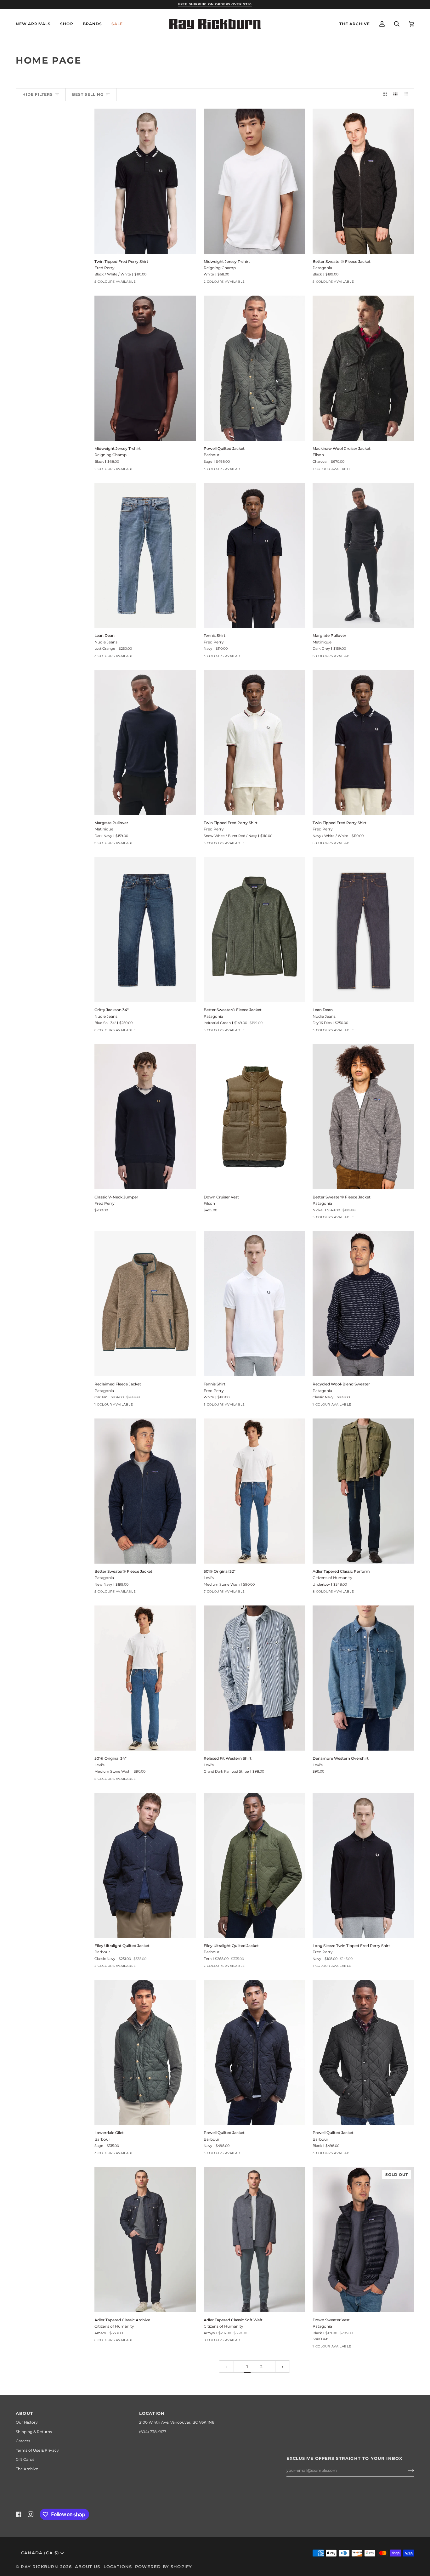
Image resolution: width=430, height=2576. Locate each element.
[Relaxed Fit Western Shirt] (255, 1678)
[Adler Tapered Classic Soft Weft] (255, 2240)
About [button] (24, 2413)
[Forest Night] (339, 658)
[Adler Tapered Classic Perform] (363, 1491)
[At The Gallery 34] (121, 1781)
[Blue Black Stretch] (253, 1593)
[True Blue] (396, 1593)
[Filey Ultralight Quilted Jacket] (145, 1865)
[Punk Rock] (242, 1593)
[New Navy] (351, 283)
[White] (219, 283)
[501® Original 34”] (145, 1678)
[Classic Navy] (317, 1406)
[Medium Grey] (373, 658)
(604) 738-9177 (153, 2432)
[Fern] (110, 1967)
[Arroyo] (362, 1593)
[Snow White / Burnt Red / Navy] (133, 283)
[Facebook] (19, 2514)
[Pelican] (339, 1593)
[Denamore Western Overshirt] (363, 1678)
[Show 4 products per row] (407, 95)
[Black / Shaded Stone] (219, 658)
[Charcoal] (317, 471)
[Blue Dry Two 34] (178, 1032)
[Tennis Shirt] (255, 555)
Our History (27, 2422)
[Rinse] (219, 1593)
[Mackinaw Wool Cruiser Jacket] (363, 368)
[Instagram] (31, 2514)
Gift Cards (25, 2459)
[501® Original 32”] (255, 1491)
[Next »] (283, 2367)
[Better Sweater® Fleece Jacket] (363, 181)
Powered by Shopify (164, 2567)
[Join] (406, 2471)
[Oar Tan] (99, 1406)
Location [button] (152, 2413)
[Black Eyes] (121, 658)
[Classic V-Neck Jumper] (145, 1117)
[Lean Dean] (145, 555)
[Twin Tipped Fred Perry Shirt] (145, 181)
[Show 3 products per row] (395, 95)
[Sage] (219, 471)
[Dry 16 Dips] (110, 658)
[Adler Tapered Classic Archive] (145, 2240)
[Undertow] (328, 1593)
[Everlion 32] (155, 1032)
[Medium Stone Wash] (208, 1593)
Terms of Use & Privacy (37, 2450)
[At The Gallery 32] (264, 1593)
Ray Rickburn (40, 2567)
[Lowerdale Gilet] (145, 2052)
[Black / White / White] (121, 283)
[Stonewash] (362, 283)
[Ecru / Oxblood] (99, 283)
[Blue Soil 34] (99, 1032)
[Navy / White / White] (144, 283)
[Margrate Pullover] (363, 555)
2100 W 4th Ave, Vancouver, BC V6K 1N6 (177, 2422)
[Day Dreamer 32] (144, 1032)
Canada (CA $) (40, 2553)
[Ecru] (385, 1593)
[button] (67, 24)
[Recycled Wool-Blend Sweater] (363, 1304)
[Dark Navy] (351, 658)
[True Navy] (317, 1593)
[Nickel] (339, 283)
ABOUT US (88, 2567)
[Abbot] (373, 1593)
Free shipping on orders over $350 (215, 4)
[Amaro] (351, 1593)
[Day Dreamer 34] (133, 1032)
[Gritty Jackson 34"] (145, 930)
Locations (118, 2567)
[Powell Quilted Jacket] (255, 368)
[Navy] (230, 471)
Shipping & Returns (34, 2432)
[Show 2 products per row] (385, 95)
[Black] (208, 283)
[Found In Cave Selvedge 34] (144, 1781)
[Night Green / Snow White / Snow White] (110, 283)
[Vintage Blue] (328, 658)
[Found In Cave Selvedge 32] (276, 1593)
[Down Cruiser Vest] (255, 1117)
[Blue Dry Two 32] (121, 1032)
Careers (23, 2441)
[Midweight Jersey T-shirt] (255, 181)
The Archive (27, 2469)
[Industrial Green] (328, 283)
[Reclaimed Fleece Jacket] (145, 1304)
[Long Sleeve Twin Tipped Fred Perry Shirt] (363, 1865)
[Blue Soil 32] (110, 1032)
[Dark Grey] (362, 658)
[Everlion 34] (167, 1032)
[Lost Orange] (99, 658)
